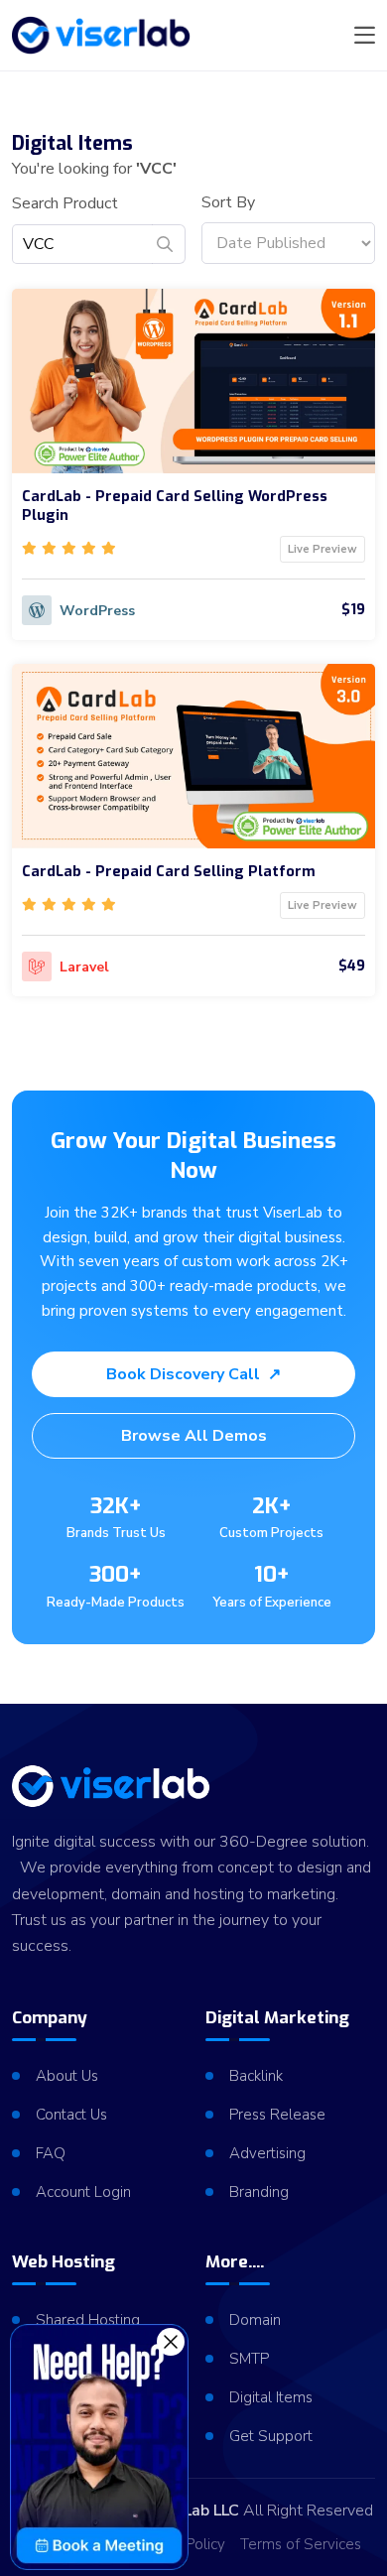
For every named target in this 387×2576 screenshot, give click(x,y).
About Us (67, 2076)
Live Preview (322, 549)
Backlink (256, 2076)
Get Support (271, 2436)
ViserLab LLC (193, 2511)
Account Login (83, 2192)
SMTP (249, 2359)
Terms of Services (301, 2544)
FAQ (51, 2153)
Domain (255, 2320)
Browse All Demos (194, 1436)
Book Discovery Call (193, 1374)
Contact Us (71, 2115)
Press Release (277, 2115)
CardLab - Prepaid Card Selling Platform (169, 872)
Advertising (267, 2153)
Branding (259, 2192)
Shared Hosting (88, 2320)
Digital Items (271, 2397)
